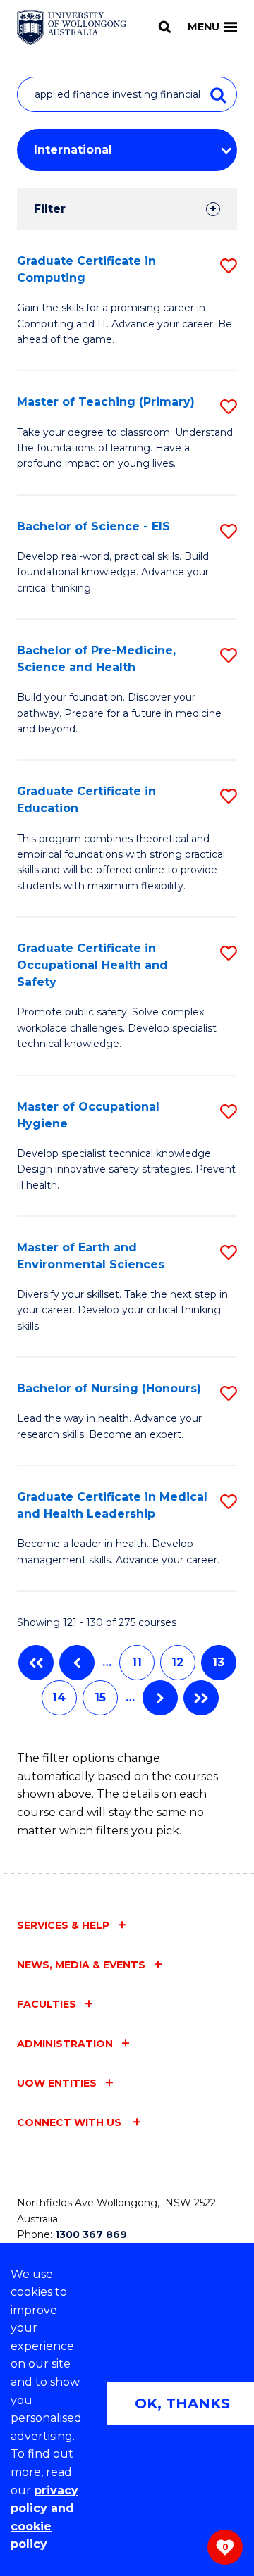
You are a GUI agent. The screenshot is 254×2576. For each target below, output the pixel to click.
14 (59, 1697)
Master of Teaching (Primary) (106, 402)
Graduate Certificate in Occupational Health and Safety (92, 965)
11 (137, 1662)
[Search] (165, 27)
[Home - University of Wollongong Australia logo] (72, 27)
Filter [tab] (50, 209)
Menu (204, 27)
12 (177, 1662)
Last (201, 1698)
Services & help (63, 1925)
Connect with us (71, 2122)
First (36, 1663)
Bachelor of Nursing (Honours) (109, 1388)
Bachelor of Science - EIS (93, 526)
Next (160, 1698)
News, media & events (81, 1965)
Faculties (47, 2004)
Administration (65, 2044)
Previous (77, 1663)
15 (100, 1697)
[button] (229, 266)
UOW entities (57, 2083)
